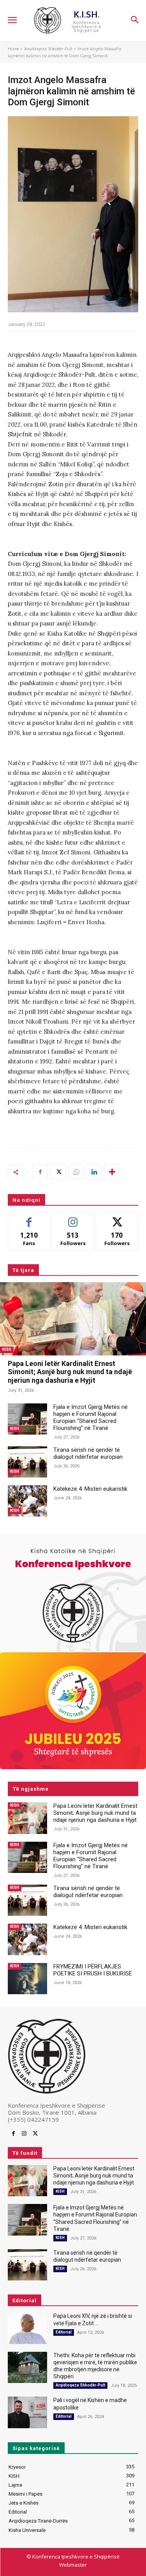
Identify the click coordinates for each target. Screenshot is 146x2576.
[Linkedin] (94, 1172)
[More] (112, 1172)
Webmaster (73, 2565)
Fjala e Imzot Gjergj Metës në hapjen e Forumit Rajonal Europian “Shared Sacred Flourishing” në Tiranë (91, 1417)
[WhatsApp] (76, 1172)
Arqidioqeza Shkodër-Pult (48, 49)
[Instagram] (24, 2134)
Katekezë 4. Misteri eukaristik (90, 1489)
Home (13, 49)
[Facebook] (40, 1172)
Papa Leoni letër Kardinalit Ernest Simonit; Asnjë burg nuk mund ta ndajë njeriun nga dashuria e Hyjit (70, 1372)
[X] (58, 1172)
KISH (7, 1349)
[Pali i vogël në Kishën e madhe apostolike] (27, 2412)
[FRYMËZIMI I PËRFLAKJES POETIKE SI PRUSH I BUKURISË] (27, 1979)
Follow (73, 1218)
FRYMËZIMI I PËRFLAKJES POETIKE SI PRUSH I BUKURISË (93, 1970)
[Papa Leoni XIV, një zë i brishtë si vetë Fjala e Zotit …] (27, 2328)
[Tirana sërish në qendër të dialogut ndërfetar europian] (27, 1462)
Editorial (64, 2332)
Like (29, 1218)
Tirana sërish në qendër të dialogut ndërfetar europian (88, 1453)
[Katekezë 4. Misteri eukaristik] (27, 1501)
